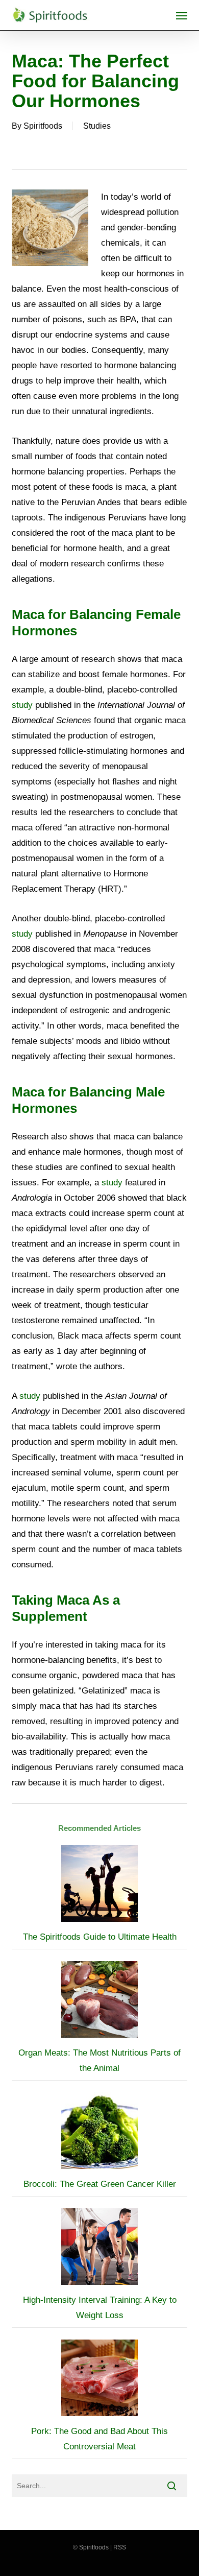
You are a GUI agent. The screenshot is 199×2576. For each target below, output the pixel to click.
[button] (182, 15)
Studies (97, 126)
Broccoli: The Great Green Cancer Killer (100, 2184)
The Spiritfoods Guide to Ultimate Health (100, 1937)
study (22, 705)
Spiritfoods (43, 126)
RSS (120, 2547)
